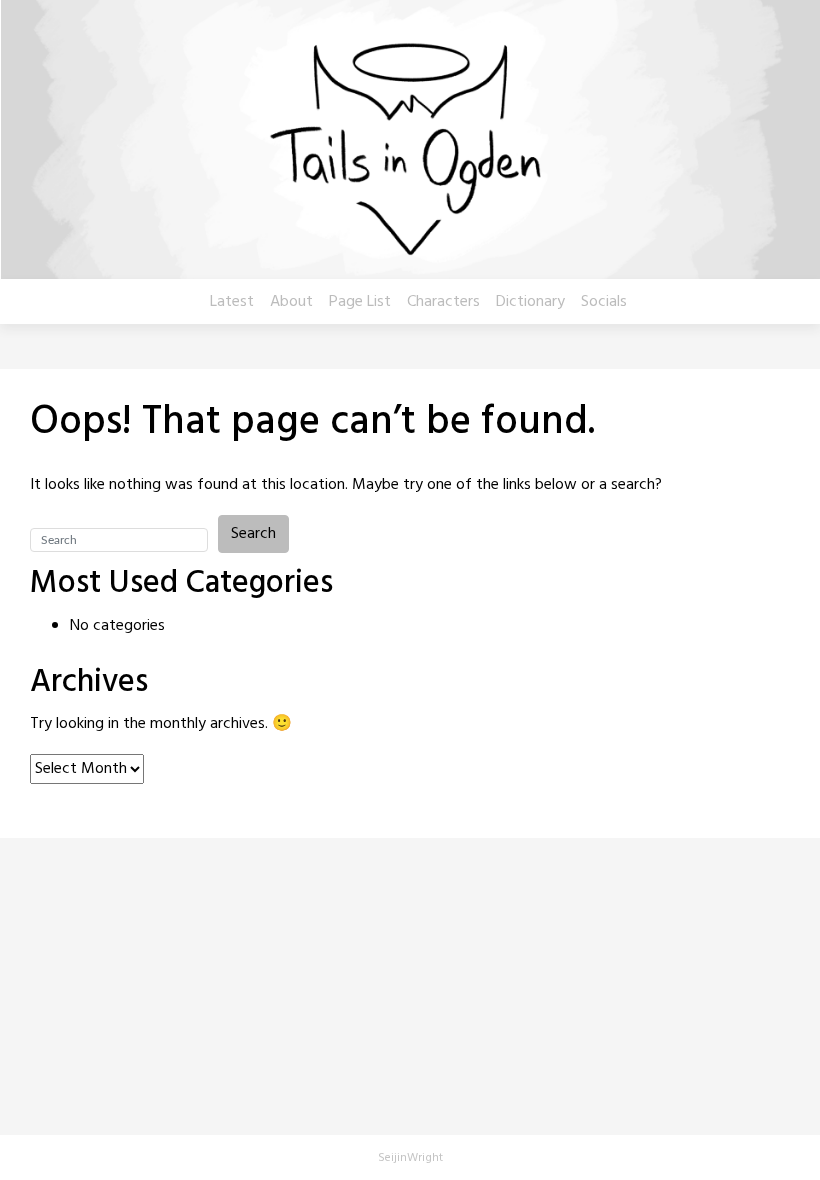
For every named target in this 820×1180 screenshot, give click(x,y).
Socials (604, 302)
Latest (232, 302)
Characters (443, 302)
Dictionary (530, 302)
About (291, 302)
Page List (360, 302)
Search (253, 534)
